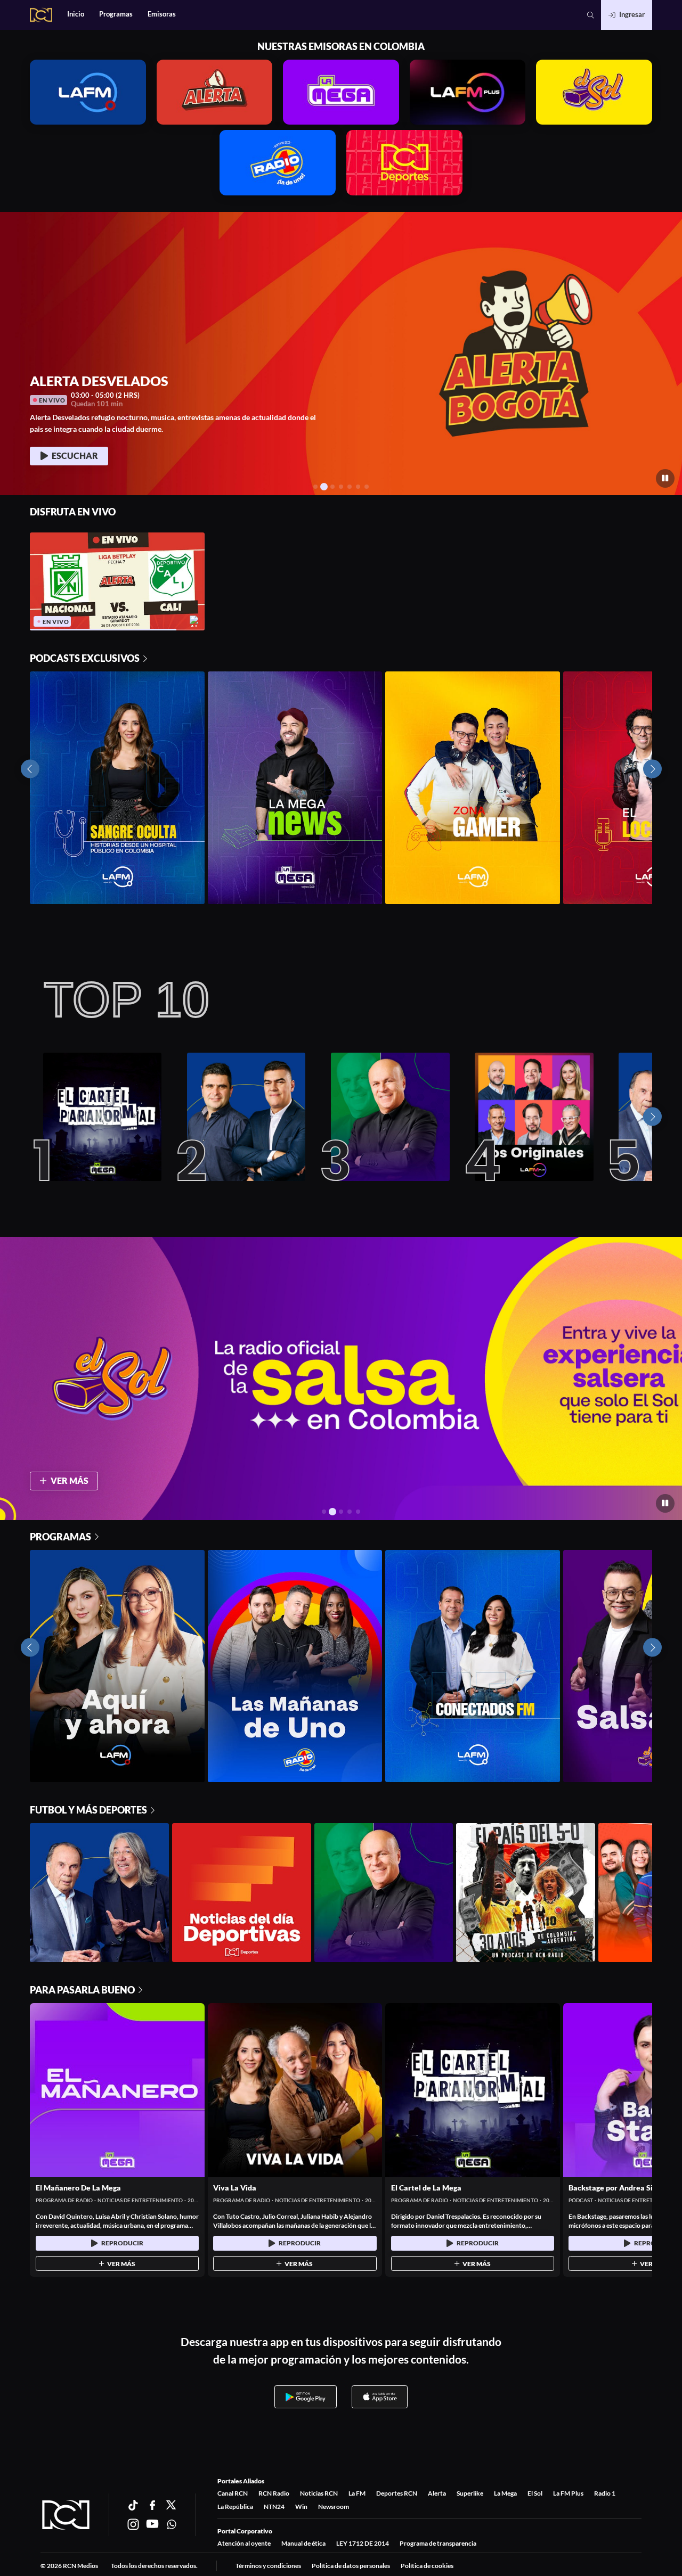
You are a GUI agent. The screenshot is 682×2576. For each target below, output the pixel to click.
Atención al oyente (244, 2543)
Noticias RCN (319, 2493)
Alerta (437, 2493)
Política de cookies (427, 2566)
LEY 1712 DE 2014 (363, 2543)
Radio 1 (605, 2493)
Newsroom (334, 2507)
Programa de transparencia (438, 2543)
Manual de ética (303, 2543)
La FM (357, 2493)
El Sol (535, 2493)
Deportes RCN (397, 2493)
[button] (591, 15)
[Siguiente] (652, 1117)
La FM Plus (568, 2493)
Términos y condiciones (268, 2566)
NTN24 (274, 2507)
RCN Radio (274, 2493)
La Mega (505, 2493)
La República (235, 2507)
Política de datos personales (351, 2566)
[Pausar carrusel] (665, 478)
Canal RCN (233, 2493)
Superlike (470, 2493)
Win (301, 2507)
